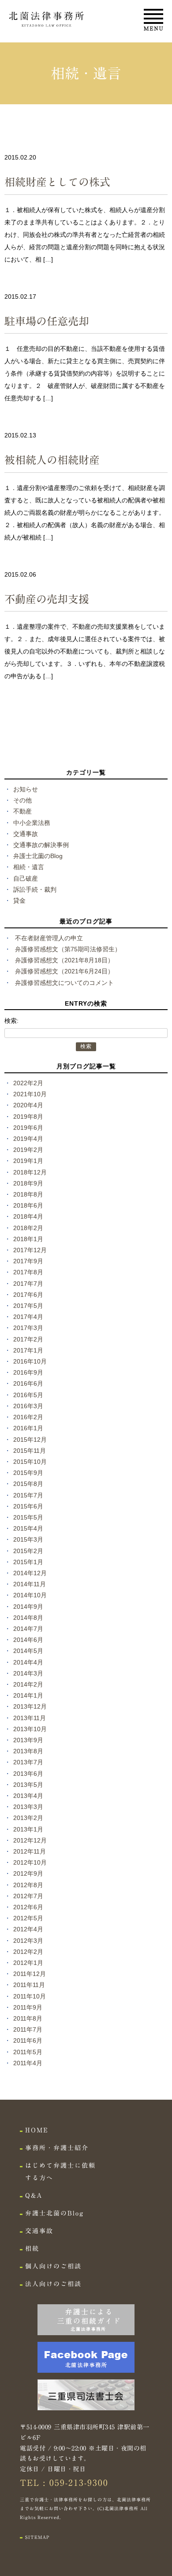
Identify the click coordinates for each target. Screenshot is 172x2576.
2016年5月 (28, 1395)
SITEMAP (37, 2537)
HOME (37, 2130)
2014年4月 (28, 1662)
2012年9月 (28, 1873)
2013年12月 (30, 1706)
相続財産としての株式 (57, 182)
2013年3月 (28, 1807)
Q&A (34, 2196)
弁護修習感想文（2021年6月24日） (64, 971)
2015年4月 (28, 1528)
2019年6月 (28, 1128)
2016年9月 (28, 1372)
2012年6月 (28, 1907)
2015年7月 (28, 1495)
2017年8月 (28, 1272)
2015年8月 (28, 1484)
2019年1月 (28, 1161)
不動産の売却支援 (47, 599)
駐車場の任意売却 (47, 321)
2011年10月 (30, 1996)
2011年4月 (28, 2063)
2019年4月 (28, 1139)
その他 (22, 800)
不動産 (22, 811)
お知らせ (26, 789)
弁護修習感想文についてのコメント (64, 983)
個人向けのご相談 (53, 2266)
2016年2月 (28, 1417)
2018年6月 (28, 1205)
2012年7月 (28, 1896)
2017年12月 (30, 1250)
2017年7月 (28, 1284)
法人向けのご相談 (53, 2284)
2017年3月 (28, 1328)
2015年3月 (28, 1539)
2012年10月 (30, 1862)
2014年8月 (28, 1618)
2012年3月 (28, 1941)
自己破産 (26, 878)
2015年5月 (28, 1517)
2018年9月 (28, 1183)
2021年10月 (30, 1094)
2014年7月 (28, 1629)
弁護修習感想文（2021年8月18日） (64, 960)
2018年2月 (28, 1228)
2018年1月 (28, 1239)
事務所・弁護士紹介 (57, 2148)
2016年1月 (28, 1428)
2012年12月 (30, 1840)
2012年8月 (28, 1885)
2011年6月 (28, 2040)
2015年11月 (30, 1451)
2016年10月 (30, 1361)
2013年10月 (30, 1729)
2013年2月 (28, 1818)
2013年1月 (28, 1829)
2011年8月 (28, 2018)
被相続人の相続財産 (52, 460)
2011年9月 (28, 2007)
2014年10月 (30, 1595)
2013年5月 (28, 1785)
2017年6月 (28, 1295)
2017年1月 (28, 1350)
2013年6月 (28, 1774)
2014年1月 (28, 1695)
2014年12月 (30, 1573)
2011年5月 (28, 2052)
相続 (32, 2249)
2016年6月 (28, 1383)
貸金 (19, 900)
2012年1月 (28, 1963)
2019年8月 (28, 1117)
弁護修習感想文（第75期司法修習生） (68, 949)
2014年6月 (28, 1640)
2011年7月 (28, 2029)
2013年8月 (28, 1751)
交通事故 (26, 834)
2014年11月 (30, 1584)
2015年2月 (28, 1551)
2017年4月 (28, 1317)
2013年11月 (30, 1718)
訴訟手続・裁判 (35, 889)
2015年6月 (28, 1506)
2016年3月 (28, 1406)
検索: (11, 1021)
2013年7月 (28, 1762)
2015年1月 (28, 1562)
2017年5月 (28, 1306)
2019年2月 (28, 1150)
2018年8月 (28, 1194)
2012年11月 (30, 1851)
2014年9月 (28, 1607)
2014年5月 (28, 1651)
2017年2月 (28, 1339)
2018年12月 (30, 1172)
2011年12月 (30, 1974)
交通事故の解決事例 (41, 845)
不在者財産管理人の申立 (49, 938)
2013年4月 (28, 1796)
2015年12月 (30, 1440)
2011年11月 (29, 1985)
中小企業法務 (32, 823)
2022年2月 (28, 1083)
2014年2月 (28, 1684)
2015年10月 (30, 1462)
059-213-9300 (79, 2483)
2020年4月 (28, 1105)
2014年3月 (28, 1673)
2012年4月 (28, 1929)
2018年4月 (28, 1216)
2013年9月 (28, 1740)
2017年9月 (28, 1261)
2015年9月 (28, 1473)
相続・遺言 (29, 867)
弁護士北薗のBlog (38, 856)
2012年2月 (28, 1952)
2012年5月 (28, 1918)
